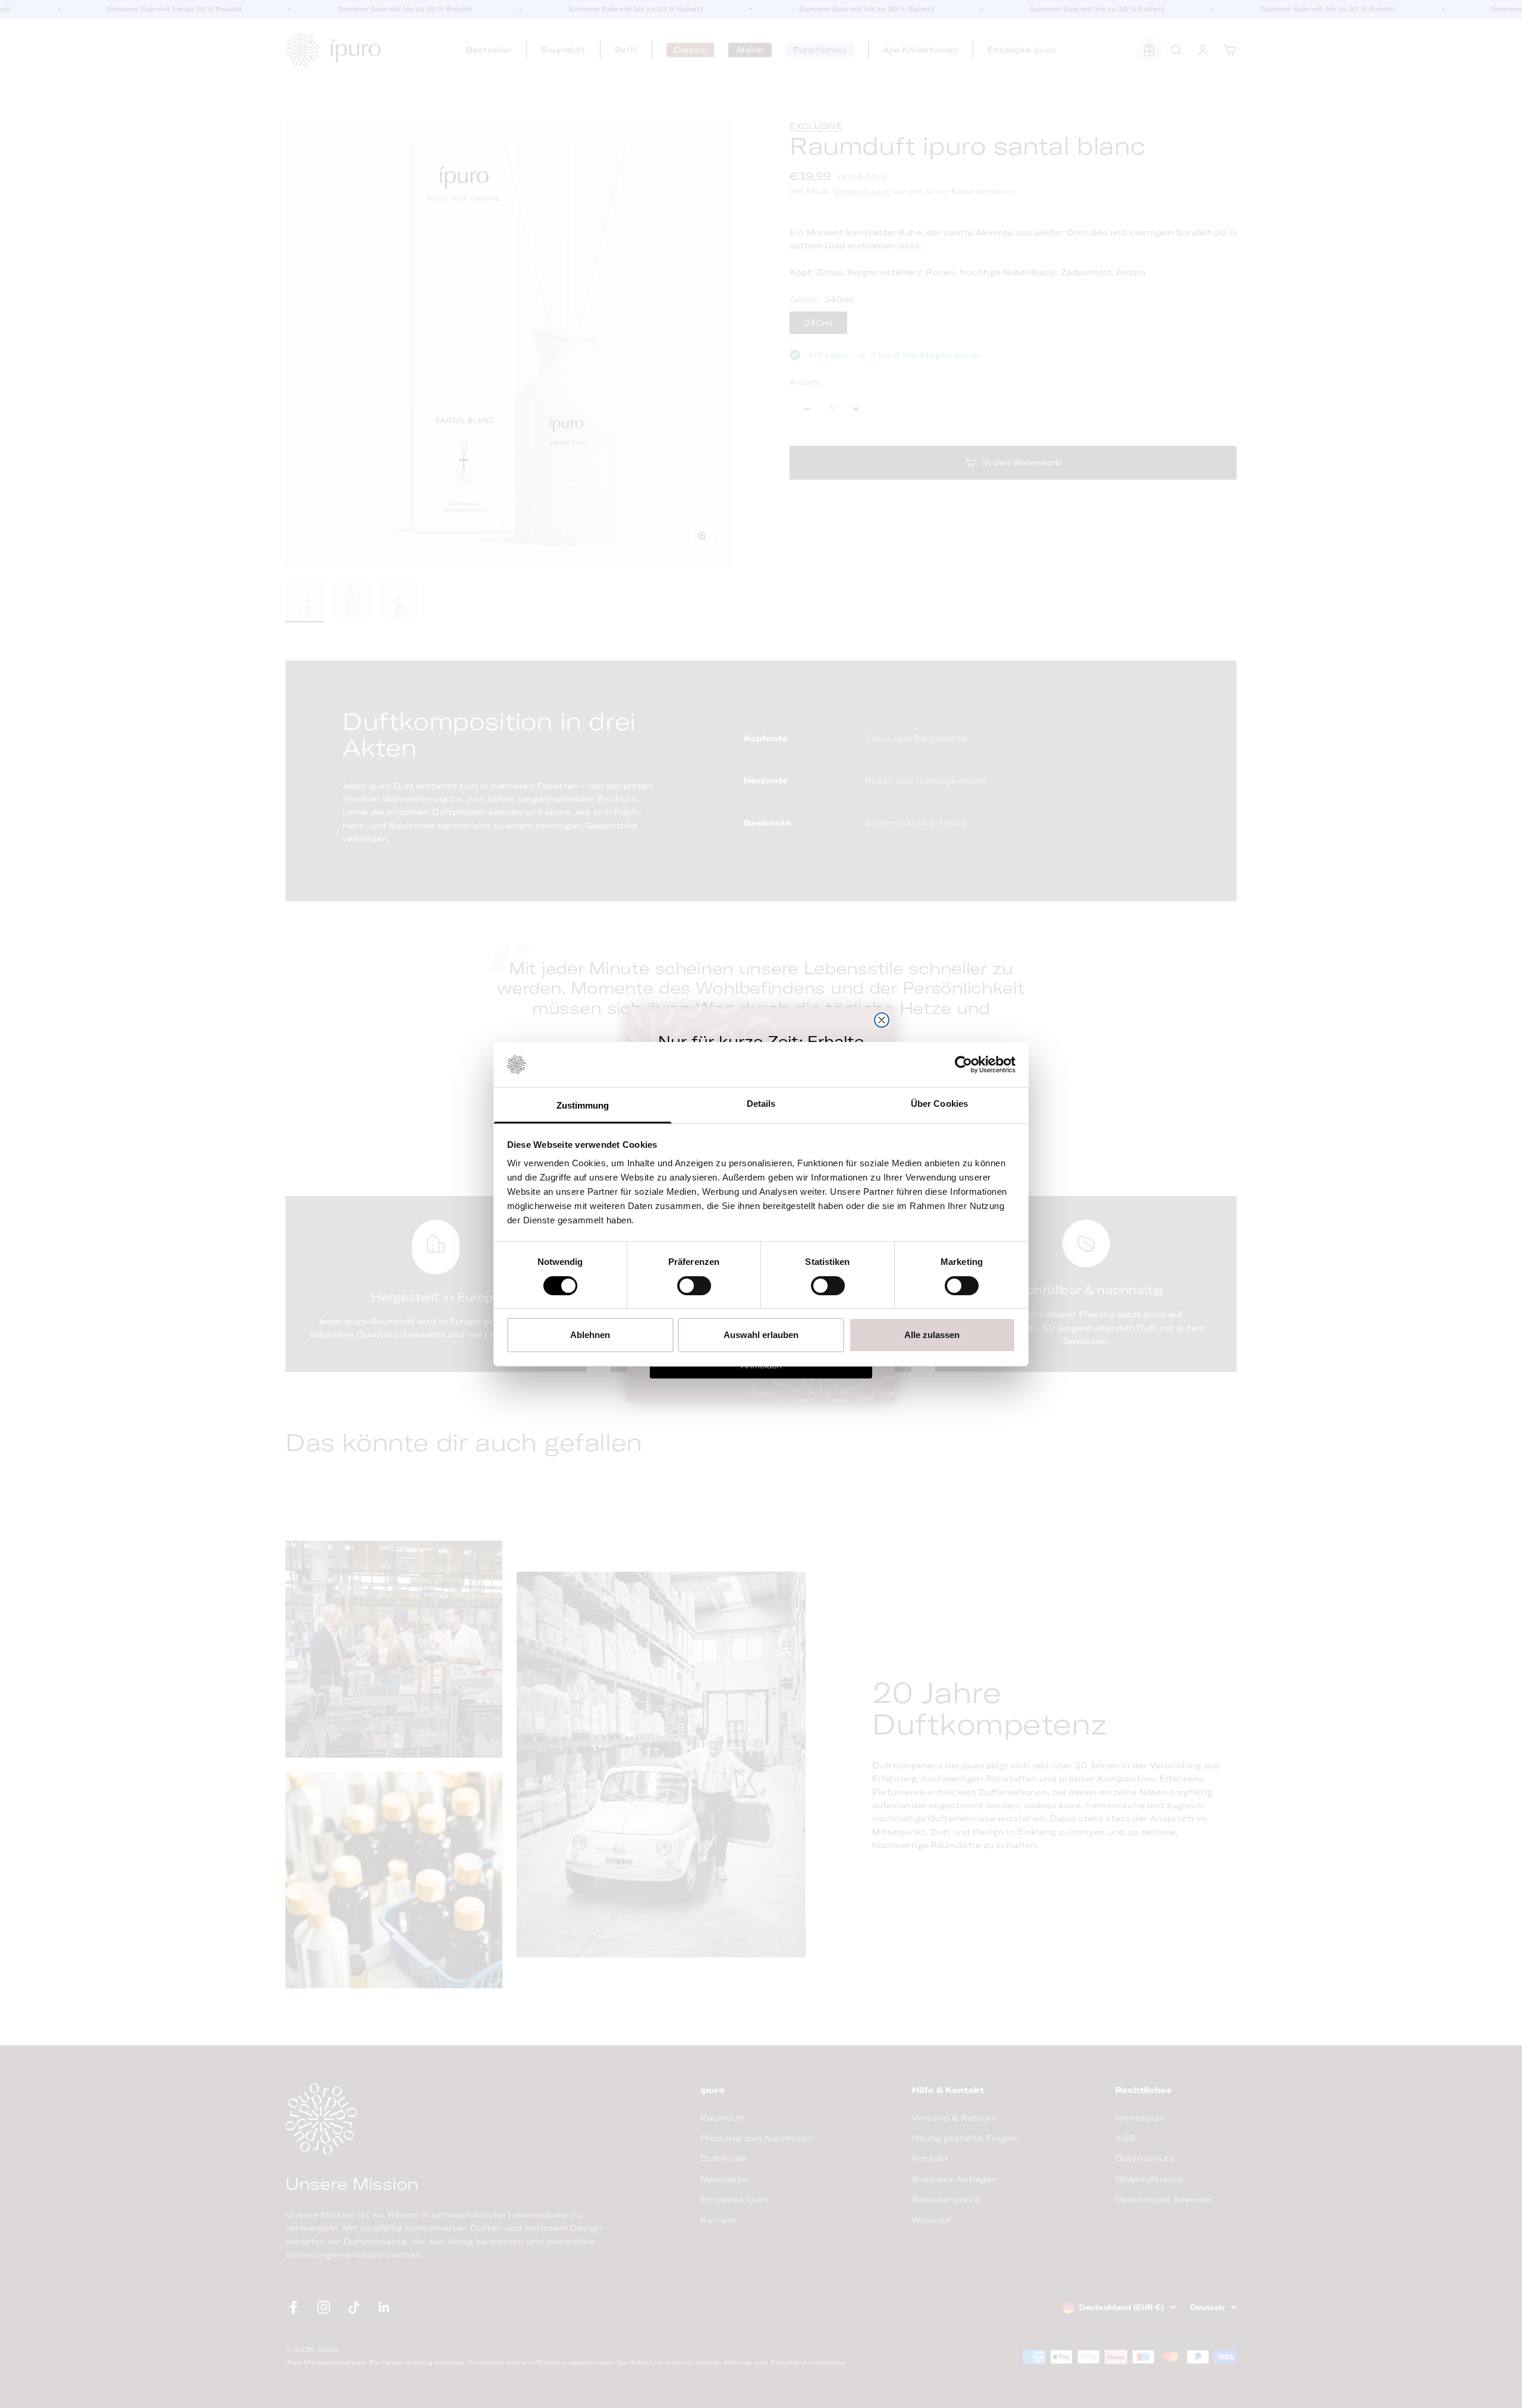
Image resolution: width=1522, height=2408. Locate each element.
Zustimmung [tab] (583, 1105)
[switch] (694, 1286)
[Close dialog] (882, 1020)
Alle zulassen (932, 1335)
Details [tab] (761, 1104)
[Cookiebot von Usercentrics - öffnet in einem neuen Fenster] (963, 1065)
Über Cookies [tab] (939, 1104)
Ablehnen (590, 1335)
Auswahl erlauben (761, 1335)
